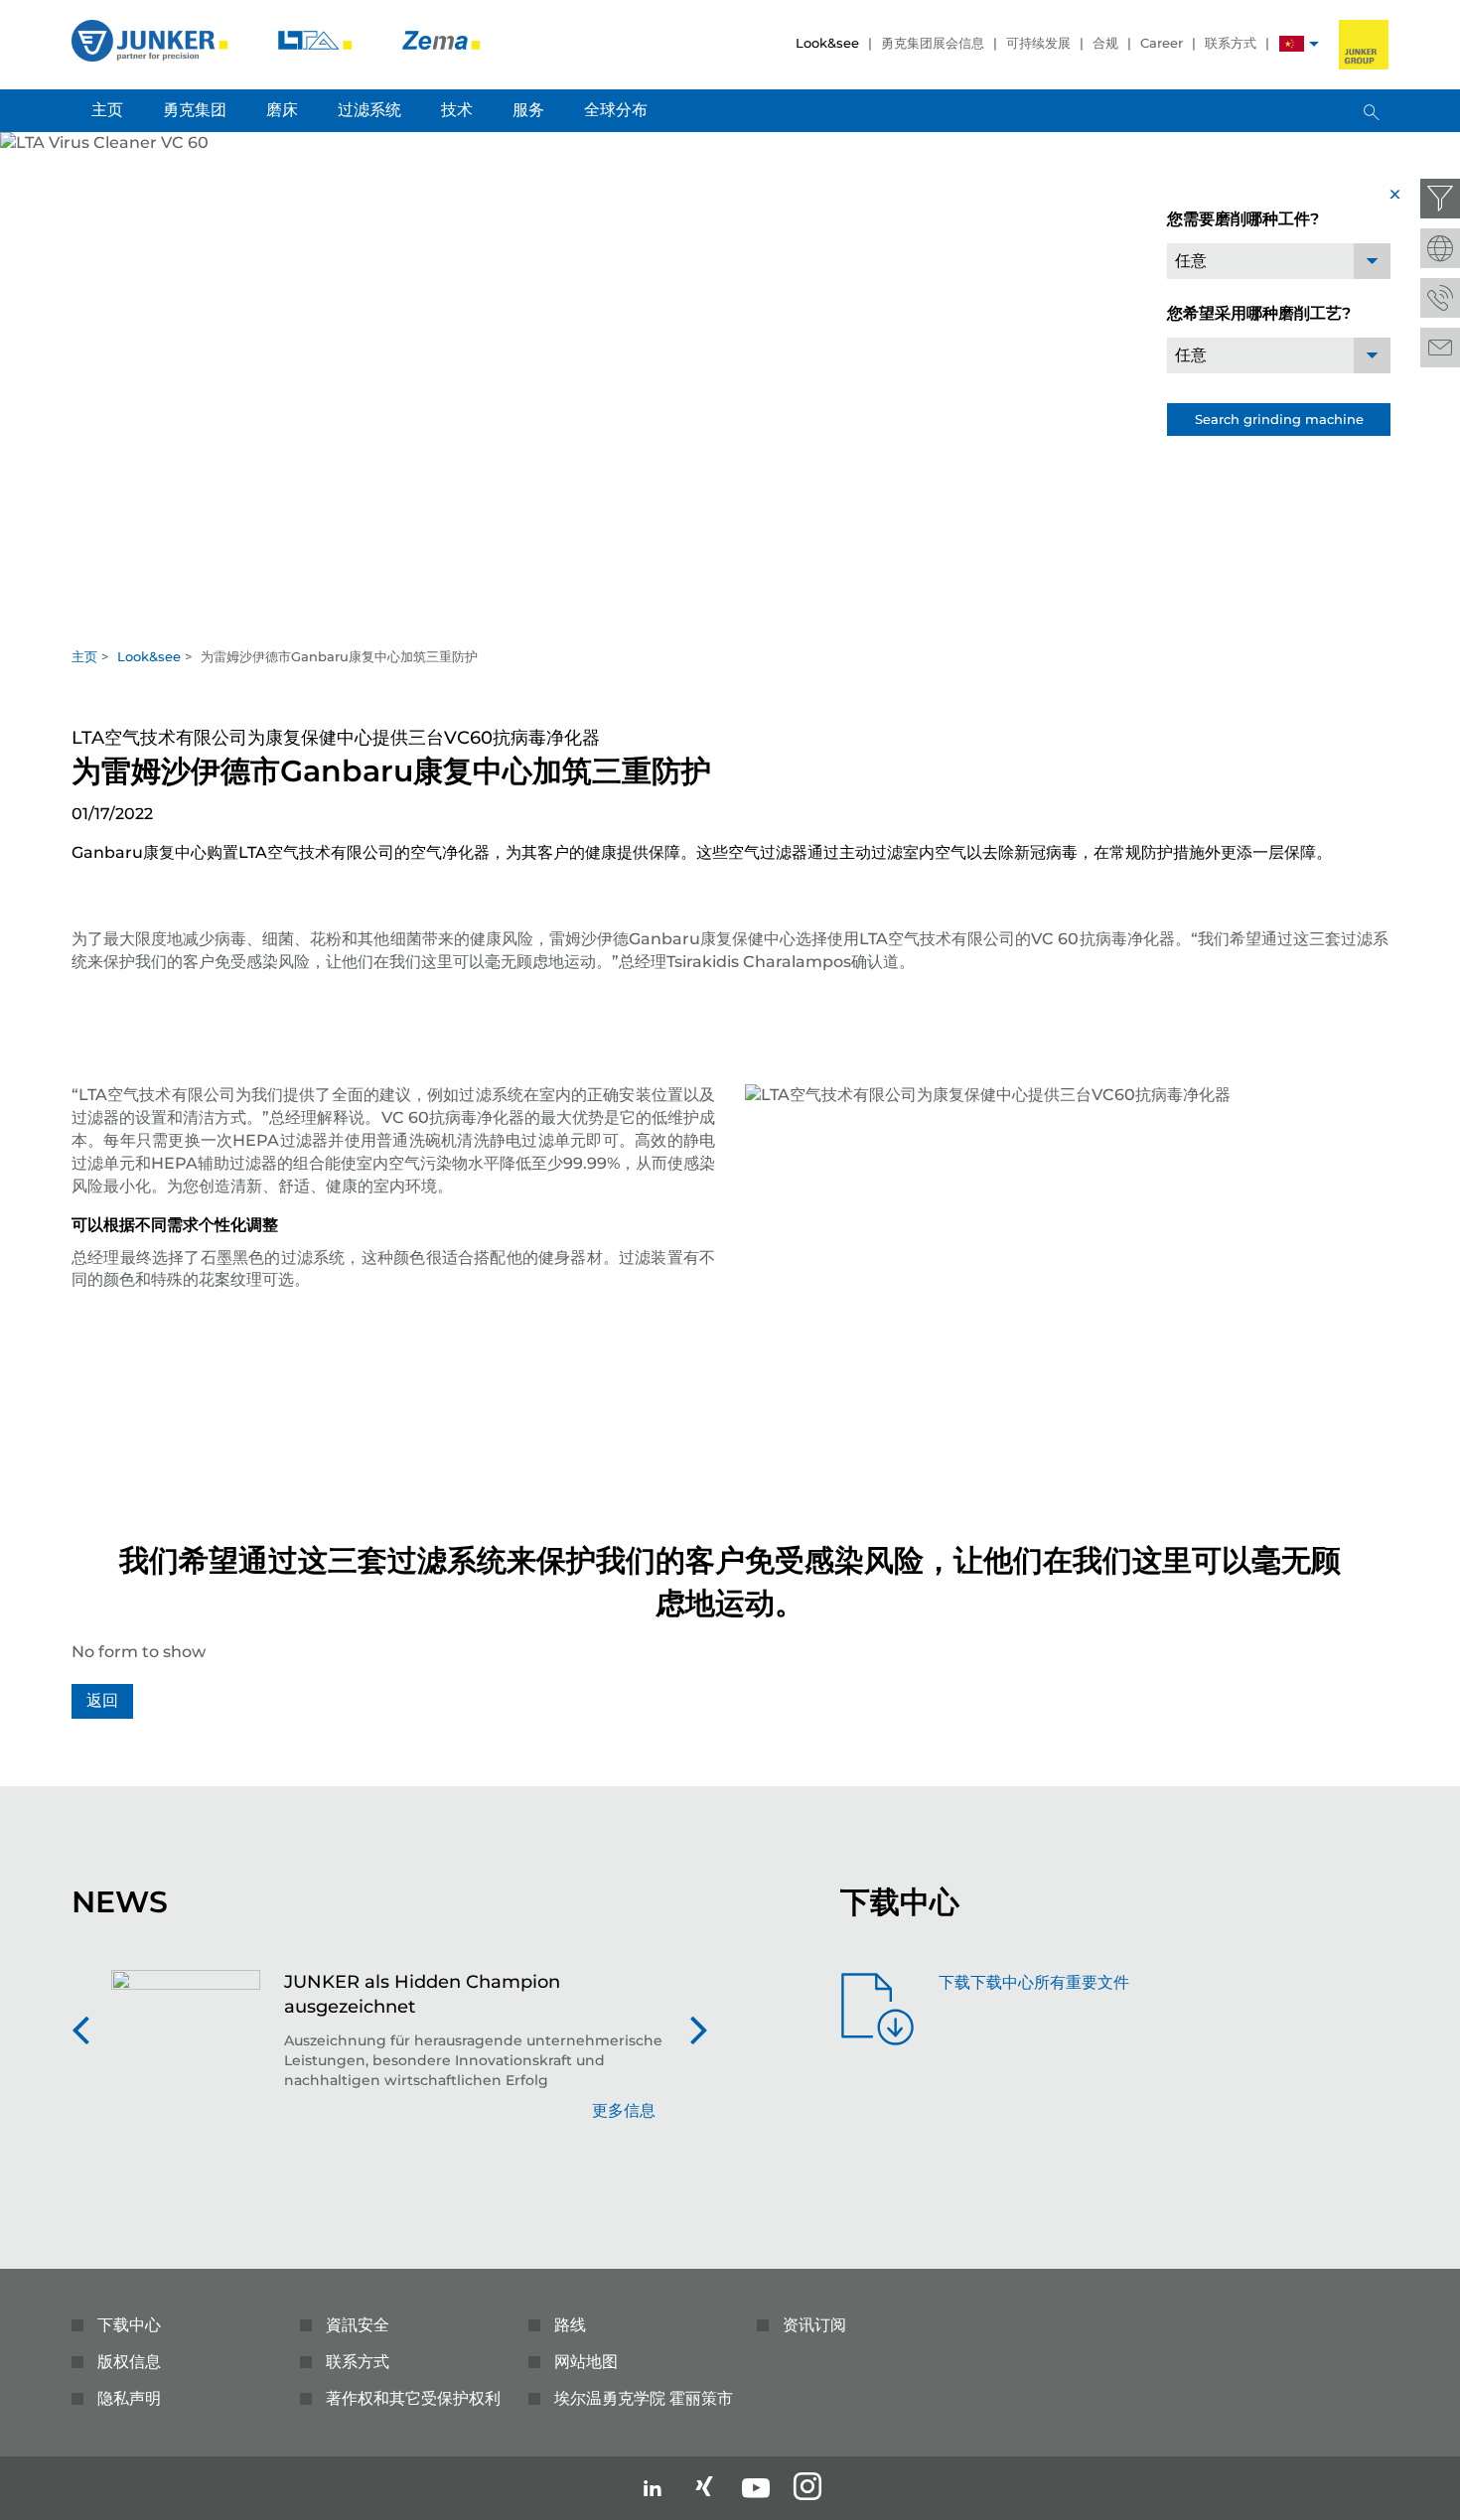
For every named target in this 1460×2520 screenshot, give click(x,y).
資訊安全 (358, 2325)
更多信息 (624, 2110)
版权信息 (129, 2362)
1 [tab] (730, 617)
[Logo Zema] (441, 39)
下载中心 (129, 2325)
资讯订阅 (814, 2325)
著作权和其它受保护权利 (413, 2398)
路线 (570, 2325)
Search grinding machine (1279, 419)
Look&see (827, 43)
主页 (84, 656)
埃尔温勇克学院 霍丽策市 (644, 2398)
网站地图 (586, 2362)
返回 (102, 1700)
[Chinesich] (1292, 46)
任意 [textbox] (1191, 261)
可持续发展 (1038, 43)
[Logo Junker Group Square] (1364, 45)
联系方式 (1231, 43)
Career (1162, 43)
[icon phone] (1440, 298)
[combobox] (1279, 261)
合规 (1105, 43)
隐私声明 (129, 2398)
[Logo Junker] (151, 39)
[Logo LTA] (317, 39)
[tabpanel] (730, 384)
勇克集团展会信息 (933, 43)
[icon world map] (1440, 248)
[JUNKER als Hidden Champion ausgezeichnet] (186, 2056)
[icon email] (1440, 348)
